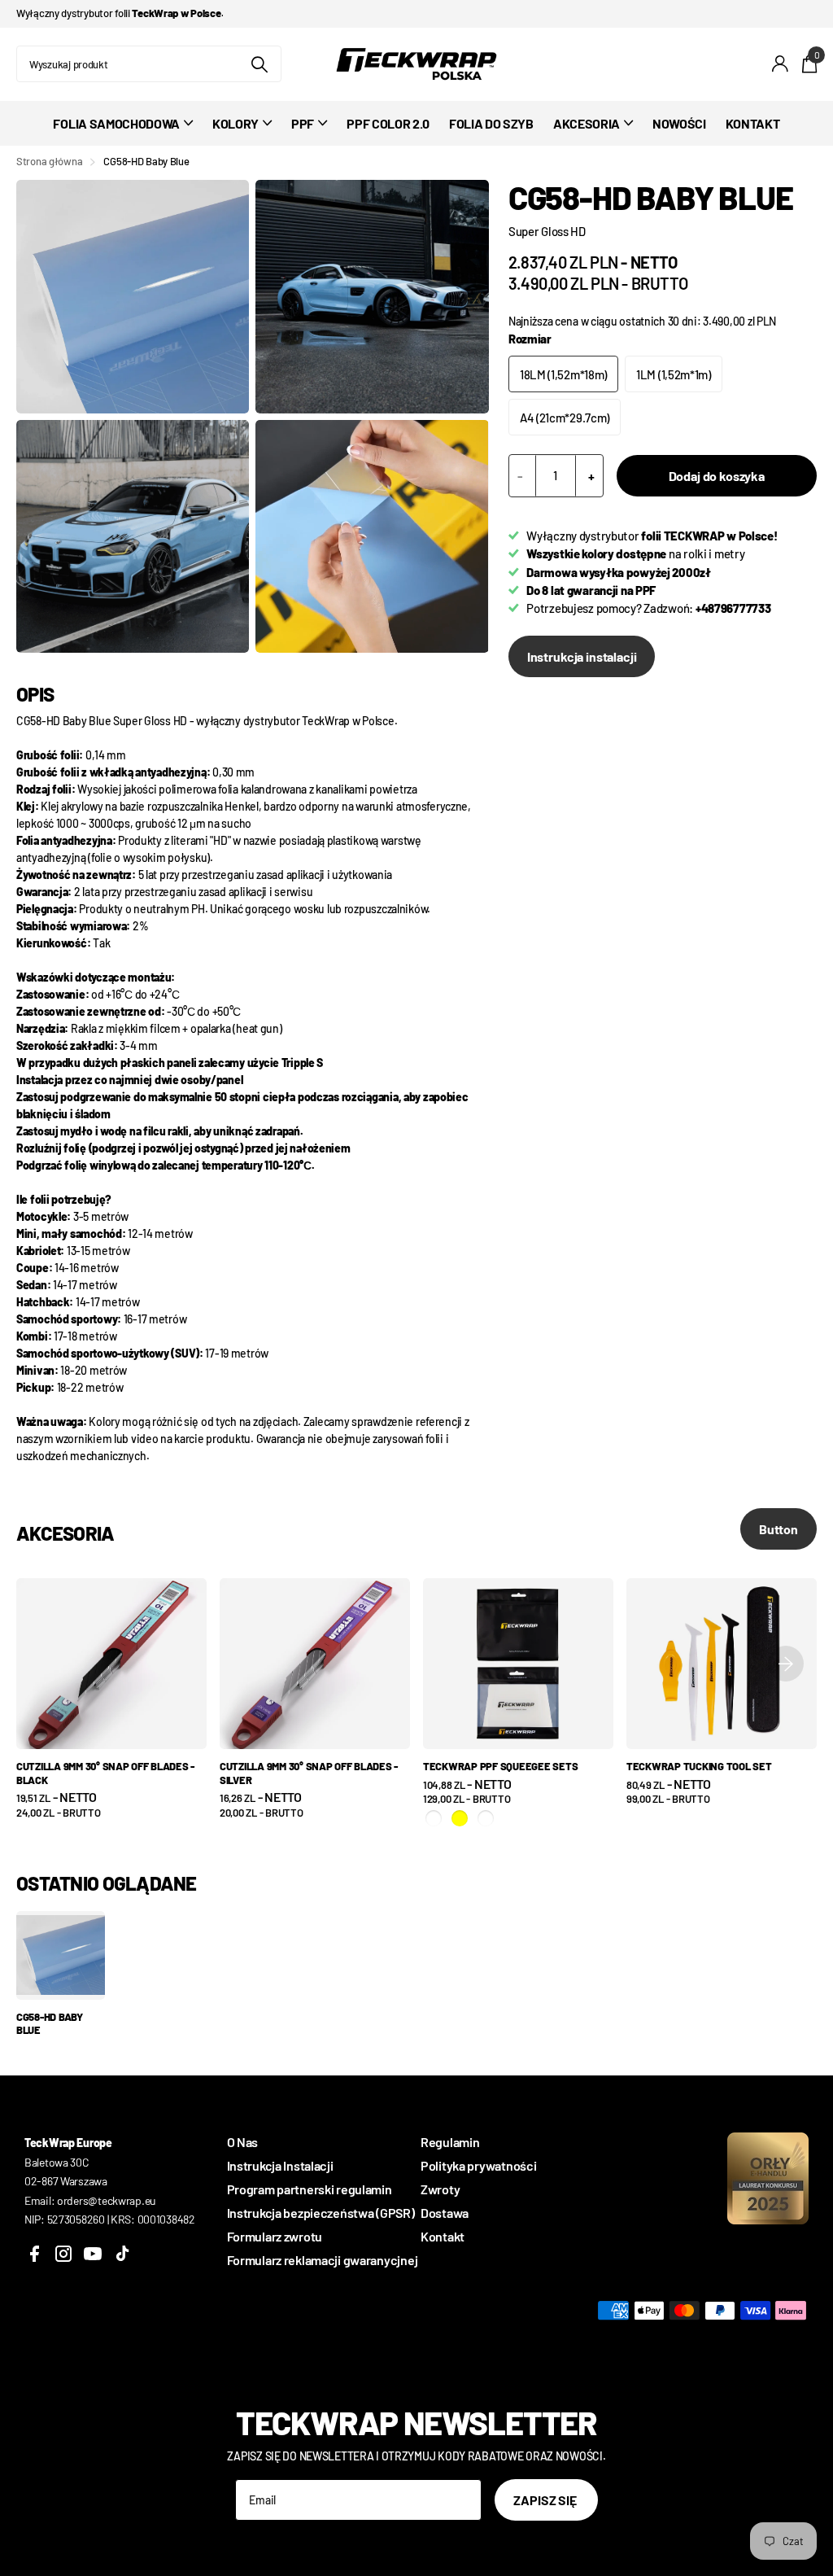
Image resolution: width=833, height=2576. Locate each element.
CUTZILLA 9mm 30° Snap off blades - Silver (309, 1773)
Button (778, 1529)
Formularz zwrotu (275, 2236)
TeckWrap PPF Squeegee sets (500, 1766)
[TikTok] (122, 2254)
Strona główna (49, 161)
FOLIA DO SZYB (491, 123)
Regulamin (450, 2142)
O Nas (243, 2142)
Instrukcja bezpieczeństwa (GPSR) (321, 2213)
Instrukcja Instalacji (280, 2165)
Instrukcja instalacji (582, 656)
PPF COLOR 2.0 (388, 123)
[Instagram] (63, 2254)
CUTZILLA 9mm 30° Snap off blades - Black (105, 1773)
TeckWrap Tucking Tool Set (699, 1766)
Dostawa (445, 2213)
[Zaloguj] (781, 64)
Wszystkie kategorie (123, 132)
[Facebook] (34, 2254)
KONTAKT (753, 123)
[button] (786, 1664)
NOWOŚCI (679, 123)
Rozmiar (530, 339)
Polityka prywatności (478, 2165)
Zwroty (440, 2189)
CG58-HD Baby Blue (50, 2024)
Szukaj (259, 64)
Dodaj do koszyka (717, 476)
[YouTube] (93, 2254)
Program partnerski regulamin (310, 2189)
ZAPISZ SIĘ (546, 2500)
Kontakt (443, 2236)
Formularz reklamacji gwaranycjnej (323, 2260)
